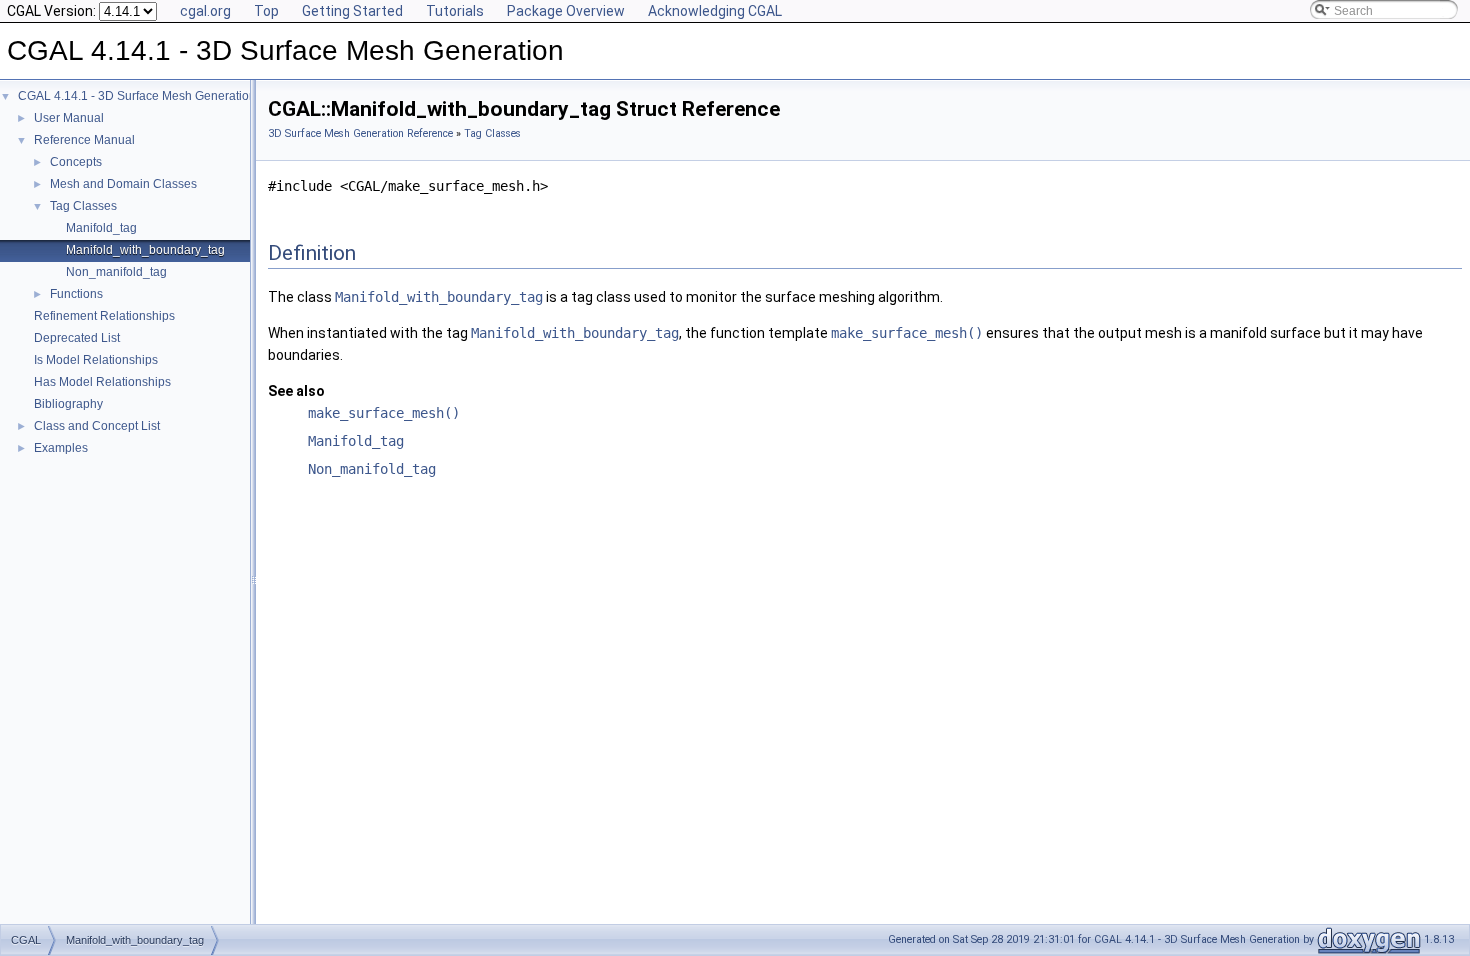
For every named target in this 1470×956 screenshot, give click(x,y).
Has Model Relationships (102, 382)
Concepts (76, 162)
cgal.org (205, 11)
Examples (61, 448)
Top (266, 11)
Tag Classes (83, 206)
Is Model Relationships (96, 360)
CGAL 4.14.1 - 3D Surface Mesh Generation (137, 96)
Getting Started (352, 11)
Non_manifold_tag (116, 272)
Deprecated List (77, 338)
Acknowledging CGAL (715, 11)
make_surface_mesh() (907, 333)
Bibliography (68, 404)
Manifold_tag (101, 228)
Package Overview (566, 11)
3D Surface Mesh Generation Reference (360, 133)
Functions (76, 294)
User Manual (69, 118)
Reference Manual (84, 140)
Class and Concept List (97, 426)
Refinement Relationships (104, 316)
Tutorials (455, 11)
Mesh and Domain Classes (123, 184)
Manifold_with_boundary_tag (145, 250)
